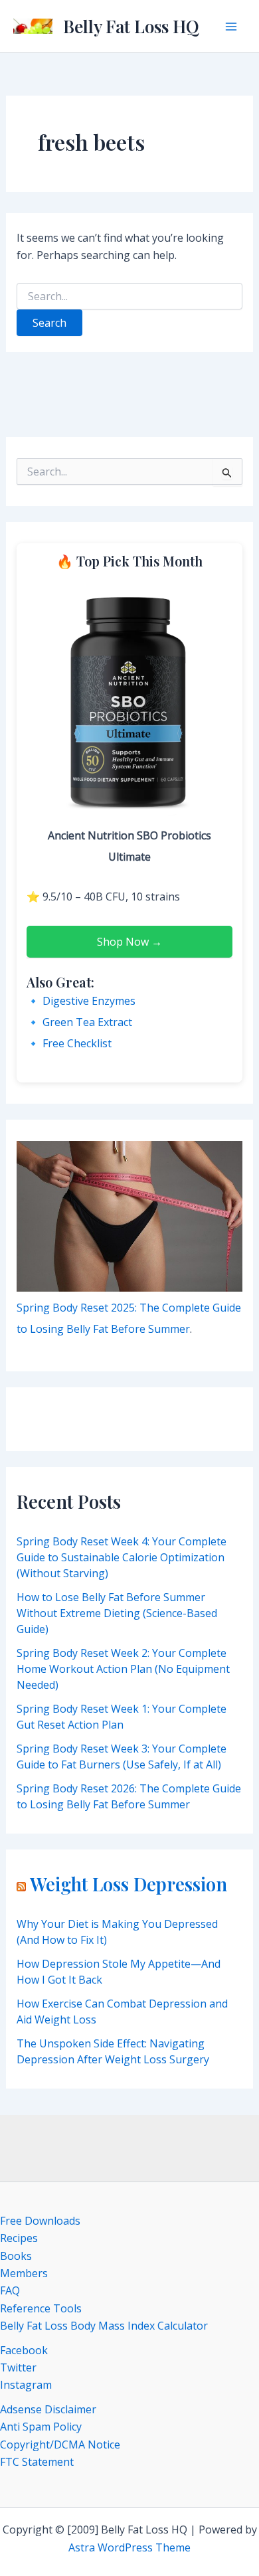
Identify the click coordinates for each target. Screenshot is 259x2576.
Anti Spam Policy (41, 2427)
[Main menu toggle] (231, 27)
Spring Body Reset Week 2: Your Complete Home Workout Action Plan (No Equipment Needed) (123, 1669)
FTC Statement (37, 2462)
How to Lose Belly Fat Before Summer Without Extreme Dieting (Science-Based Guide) (117, 1613)
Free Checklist (77, 1043)
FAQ (10, 2290)
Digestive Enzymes (89, 1001)
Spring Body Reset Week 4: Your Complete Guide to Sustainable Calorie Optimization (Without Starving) (122, 1557)
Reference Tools (41, 2308)
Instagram (26, 2385)
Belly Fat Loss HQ (131, 26)
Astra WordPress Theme (129, 2547)
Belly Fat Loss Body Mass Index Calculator (104, 2326)
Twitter (18, 2367)
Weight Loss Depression (129, 1884)
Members (24, 2273)
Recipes (19, 2238)
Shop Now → (129, 942)
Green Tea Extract (87, 1022)
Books (16, 2256)
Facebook (24, 2350)
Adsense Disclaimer (48, 2409)
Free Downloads (40, 2221)
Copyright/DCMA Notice (60, 2445)
